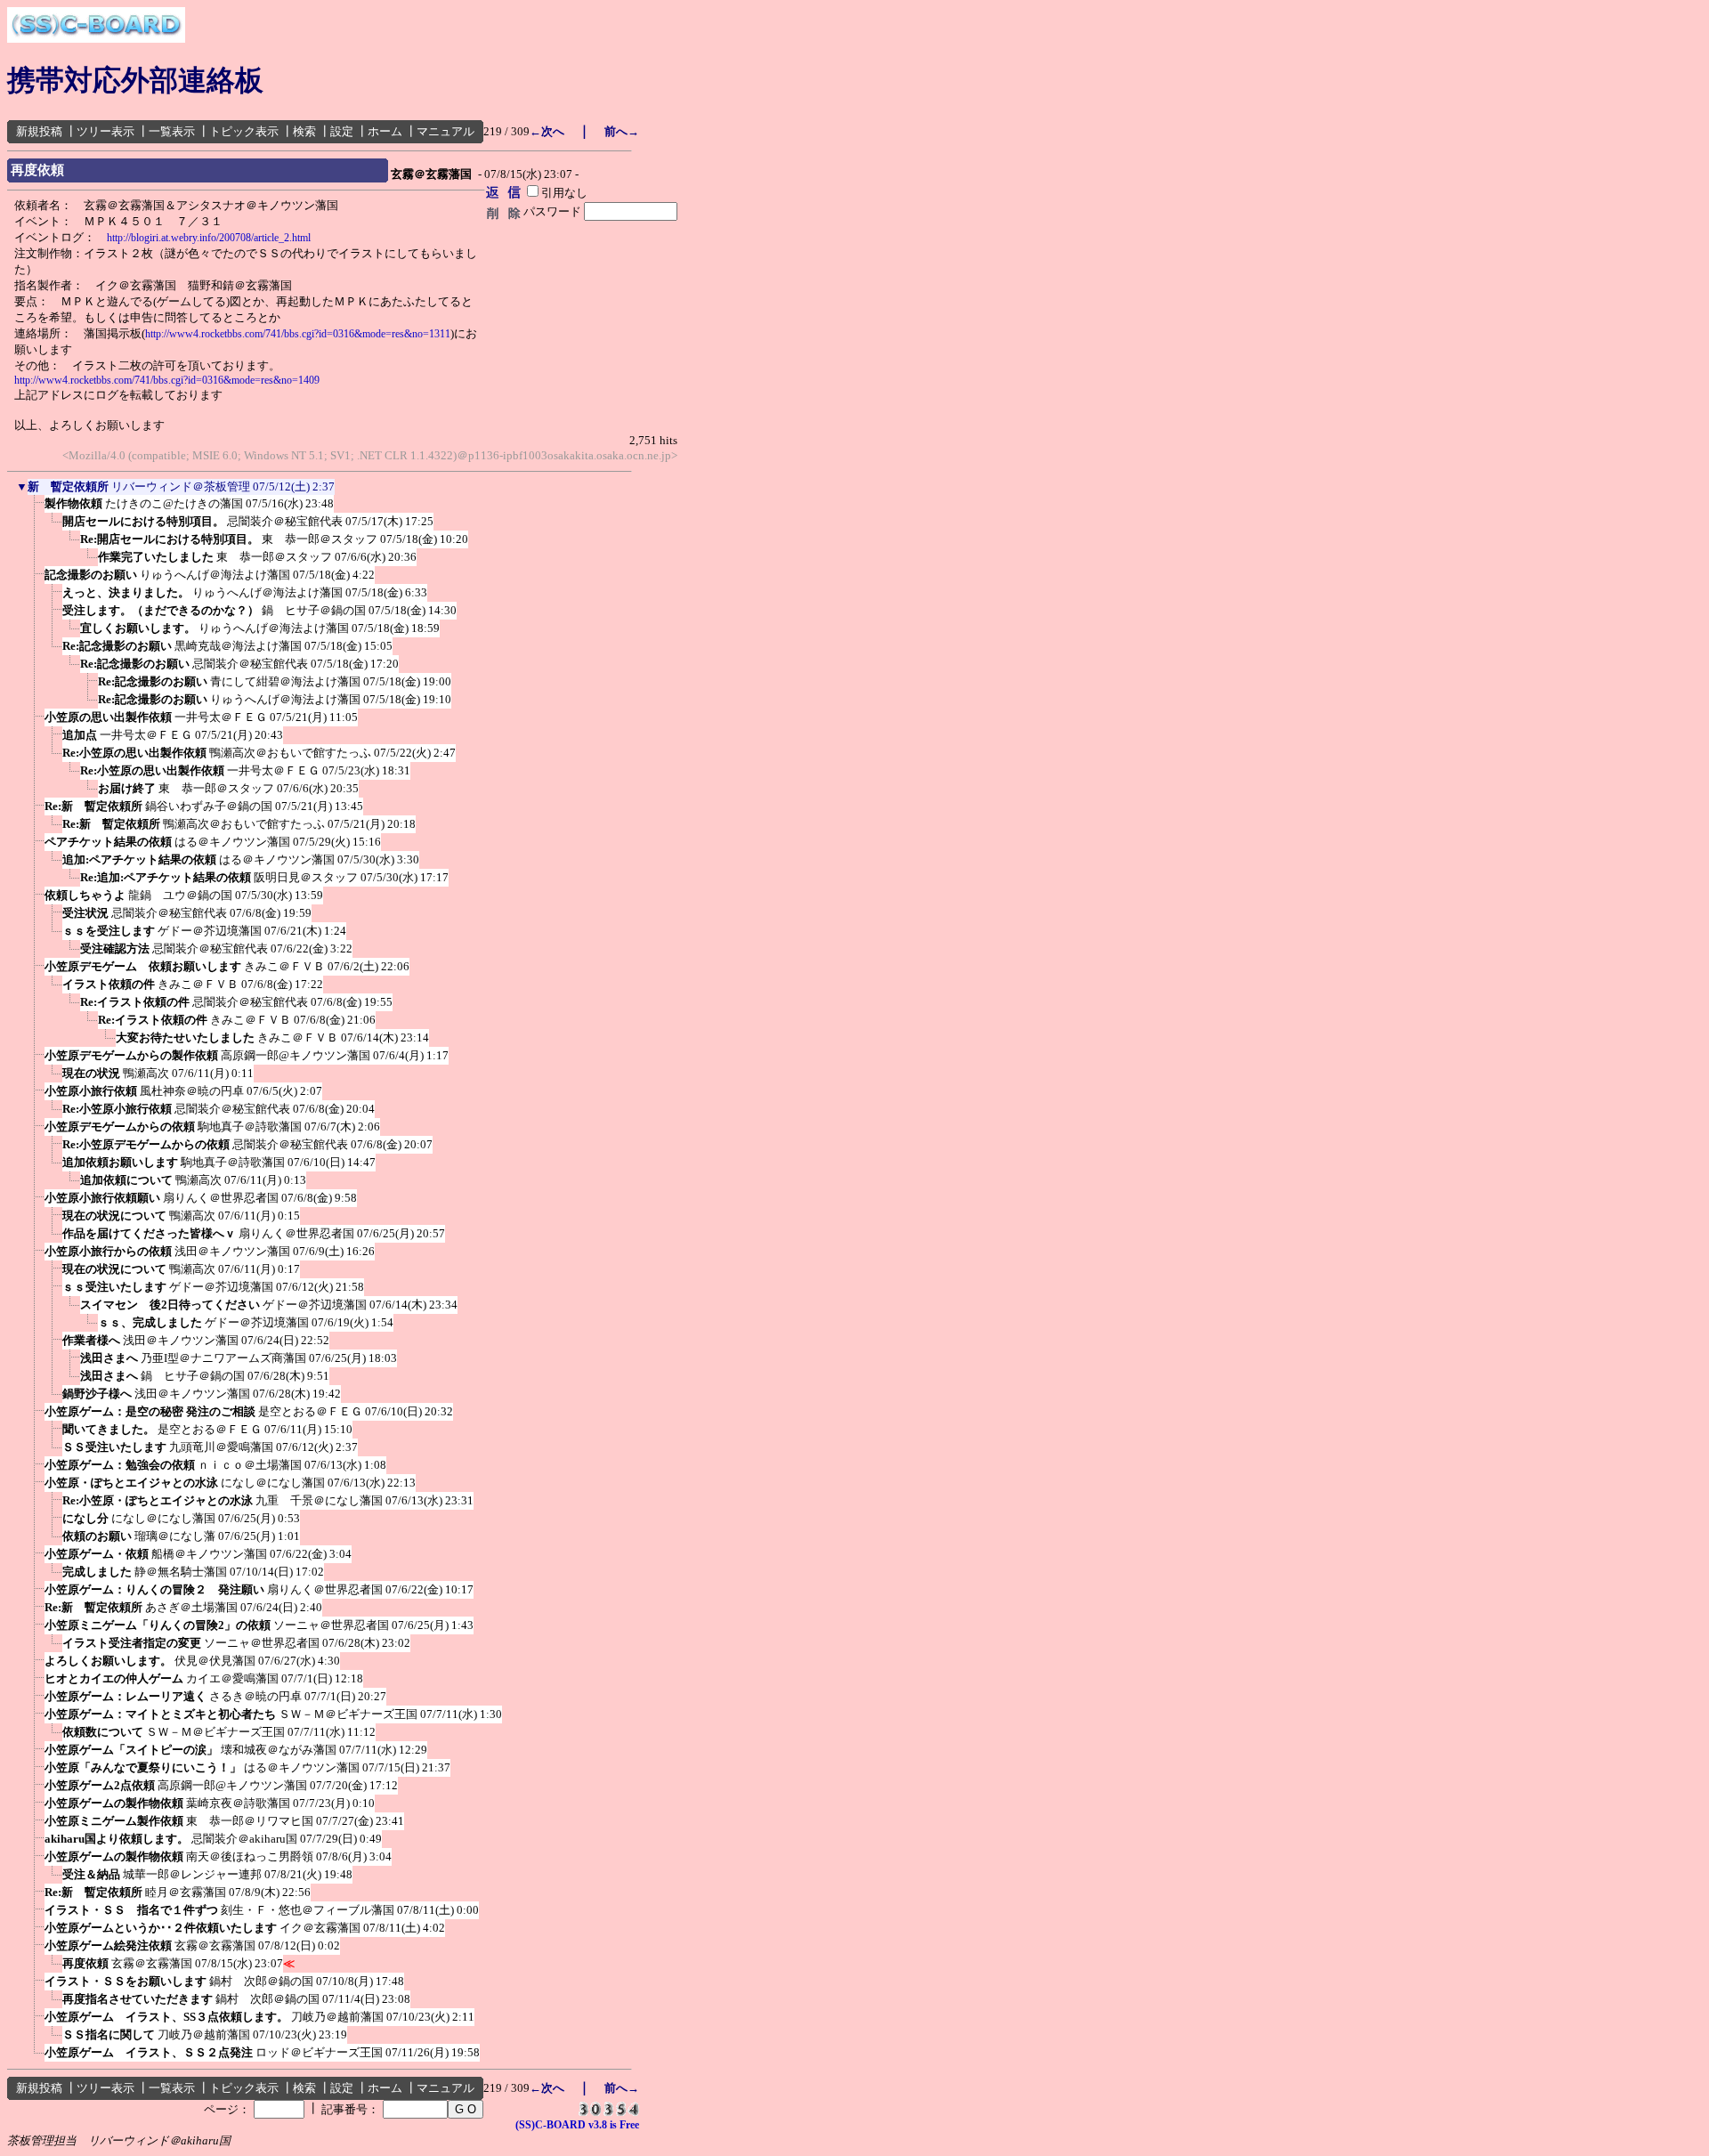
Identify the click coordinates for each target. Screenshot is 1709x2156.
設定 (342, 131)
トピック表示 (244, 131)
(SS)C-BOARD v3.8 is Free (577, 2125)
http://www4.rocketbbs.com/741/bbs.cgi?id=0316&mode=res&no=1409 (167, 380)
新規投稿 (39, 131)
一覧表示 (172, 131)
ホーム (385, 131)
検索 (304, 131)
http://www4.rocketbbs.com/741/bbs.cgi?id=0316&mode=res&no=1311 (298, 334)
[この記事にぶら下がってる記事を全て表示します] (36, 509)
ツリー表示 (105, 131)
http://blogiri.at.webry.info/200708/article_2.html (209, 238)
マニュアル (445, 131)
